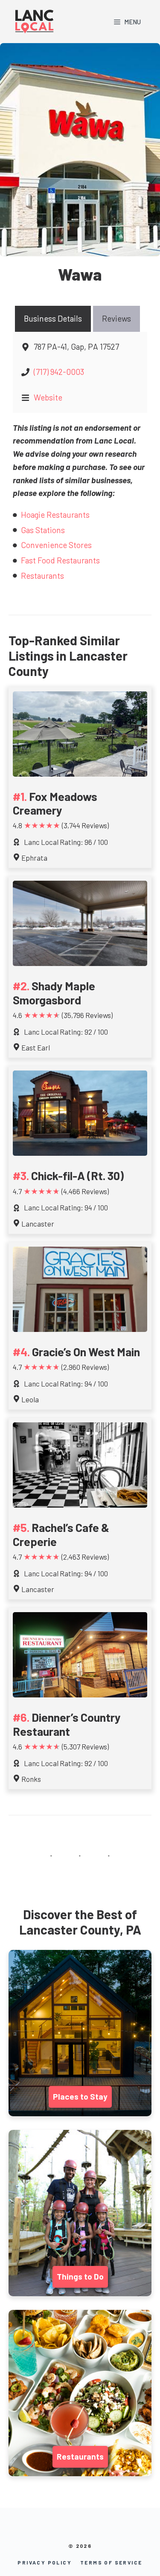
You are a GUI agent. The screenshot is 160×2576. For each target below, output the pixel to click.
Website (48, 397)
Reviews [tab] (116, 318)
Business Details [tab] (53, 318)
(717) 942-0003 (59, 372)
